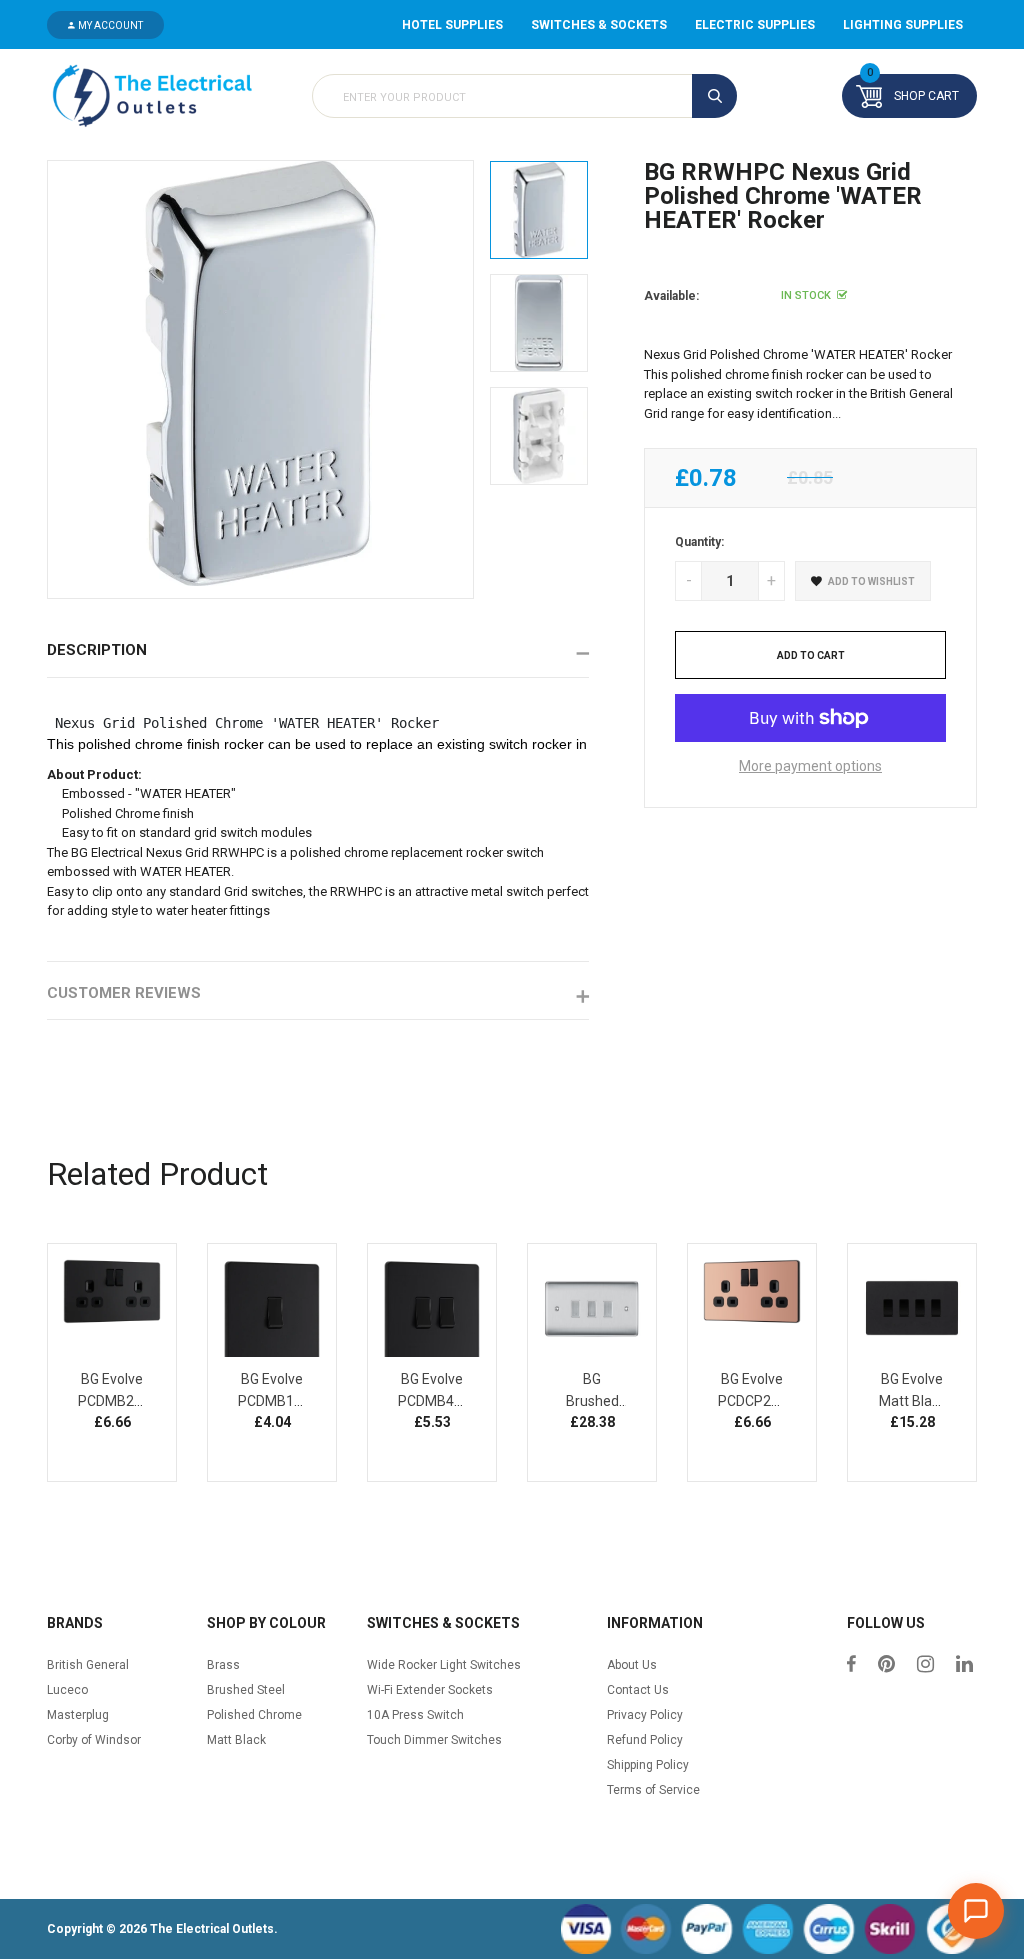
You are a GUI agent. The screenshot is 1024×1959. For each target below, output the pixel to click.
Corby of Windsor (94, 1740)
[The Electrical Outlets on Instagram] (925, 1666)
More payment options (810, 766)
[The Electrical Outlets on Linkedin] (964, 1666)
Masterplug (78, 1715)
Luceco (67, 1690)
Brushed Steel (246, 1690)
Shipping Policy (648, 1765)
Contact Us (638, 1690)
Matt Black (236, 1740)
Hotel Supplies (452, 25)
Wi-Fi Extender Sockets (430, 1690)
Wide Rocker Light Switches (444, 1665)
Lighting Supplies (903, 25)
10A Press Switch (415, 1715)
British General (88, 1665)
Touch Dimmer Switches (434, 1740)
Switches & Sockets (599, 25)
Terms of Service (653, 1790)
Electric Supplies (755, 25)
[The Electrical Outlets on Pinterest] (886, 1666)
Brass (223, 1665)
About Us (632, 1665)
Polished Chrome (254, 1715)
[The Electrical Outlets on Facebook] (851, 1666)
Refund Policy (645, 1740)
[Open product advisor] (976, 1911)
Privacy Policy (645, 1715)
